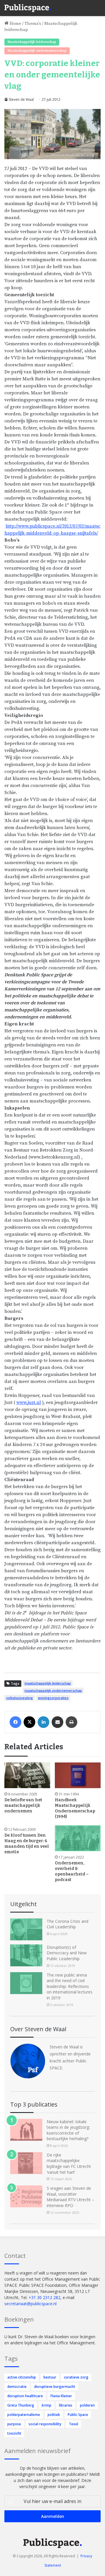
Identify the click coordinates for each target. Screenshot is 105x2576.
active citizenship (22, 2377)
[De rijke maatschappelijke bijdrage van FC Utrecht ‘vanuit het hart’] (26, 2163)
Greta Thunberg (21, 2405)
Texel (73, 2424)
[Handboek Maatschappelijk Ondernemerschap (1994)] (78, 1775)
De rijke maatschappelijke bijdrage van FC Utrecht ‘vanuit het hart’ (69, 2164)
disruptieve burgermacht (55, 2387)
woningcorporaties (53, 1698)
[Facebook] (15, 1722)
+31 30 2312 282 (44, 2297)
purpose (14, 2424)
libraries (66, 2405)
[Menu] (98, 6)
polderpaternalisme (24, 2415)
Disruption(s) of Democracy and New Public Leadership (67, 1953)
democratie (17, 2387)
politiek (54, 2415)
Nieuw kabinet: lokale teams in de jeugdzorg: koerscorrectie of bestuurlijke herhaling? (68, 2130)
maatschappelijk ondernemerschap (53, 1690)
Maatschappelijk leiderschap (32, 42)
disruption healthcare (25, 2396)
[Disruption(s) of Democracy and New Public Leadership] (26, 1955)
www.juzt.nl (29, 1403)
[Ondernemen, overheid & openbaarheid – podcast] (78, 1838)
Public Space (78, 2415)
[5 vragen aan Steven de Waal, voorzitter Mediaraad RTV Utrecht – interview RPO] (26, 2196)
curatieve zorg (76, 2377)
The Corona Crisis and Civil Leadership (68, 1924)
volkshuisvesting (20, 1698)
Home (15, 24)
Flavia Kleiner (61, 2396)
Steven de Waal (21, 99)
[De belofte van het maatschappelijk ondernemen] (27, 1775)
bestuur (50, 2377)
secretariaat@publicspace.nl (30, 2304)
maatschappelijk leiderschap (48, 1683)
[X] (29, 1722)
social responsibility (45, 2424)
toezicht (14, 2433)
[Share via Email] (57, 1722)
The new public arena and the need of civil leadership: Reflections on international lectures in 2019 (70, 1986)
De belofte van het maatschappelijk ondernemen (23, 1806)
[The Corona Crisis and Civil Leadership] (26, 1929)
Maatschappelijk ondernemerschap (37, 51)
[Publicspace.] (28, 8)
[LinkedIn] (43, 1722)
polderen (87, 2405)
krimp (47, 2405)
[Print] (71, 1722)
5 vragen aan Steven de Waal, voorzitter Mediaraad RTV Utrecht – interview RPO (70, 2197)
